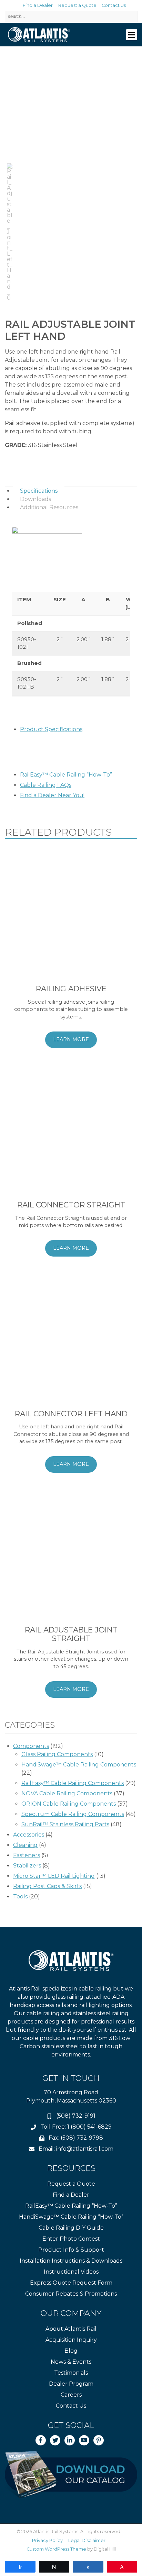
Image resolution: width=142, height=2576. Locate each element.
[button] (10, 232)
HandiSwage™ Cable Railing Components (79, 1765)
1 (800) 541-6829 (89, 2127)
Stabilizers (27, 1866)
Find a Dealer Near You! (52, 795)
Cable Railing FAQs (46, 785)
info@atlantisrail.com (85, 2149)
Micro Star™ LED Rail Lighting (54, 1876)
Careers (71, 2395)
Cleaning (25, 1845)
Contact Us (114, 5)
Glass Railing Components (57, 1754)
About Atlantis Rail (71, 2329)
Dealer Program (71, 2384)
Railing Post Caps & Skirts (47, 1886)
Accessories (29, 1835)
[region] (71, 181)
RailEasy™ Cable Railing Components (73, 1783)
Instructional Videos (71, 2272)
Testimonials (71, 2373)
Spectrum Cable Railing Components (73, 1814)
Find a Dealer (38, 5)
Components (31, 1746)
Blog (71, 2351)
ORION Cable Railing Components (69, 1804)
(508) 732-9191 (76, 2116)
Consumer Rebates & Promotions (71, 2294)
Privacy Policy (47, 2540)
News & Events (71, 2362)
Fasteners (27, 1855)
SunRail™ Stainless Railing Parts (65, 1824)
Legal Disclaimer (87, 2540)
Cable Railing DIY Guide (71, 2228)
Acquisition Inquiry (71, 2340)
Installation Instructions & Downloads (71, 2261)
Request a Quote (77, 5)
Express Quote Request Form (71, 2283)
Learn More (71, 1039)
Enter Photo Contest (71, 2239)
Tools (20, 1897)
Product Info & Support (71, 2250)
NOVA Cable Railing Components (67, 1793)
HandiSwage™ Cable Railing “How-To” (71, 2217)
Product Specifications (51, 729)
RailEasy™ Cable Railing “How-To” (66, 775)
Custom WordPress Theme (56, 2549)
